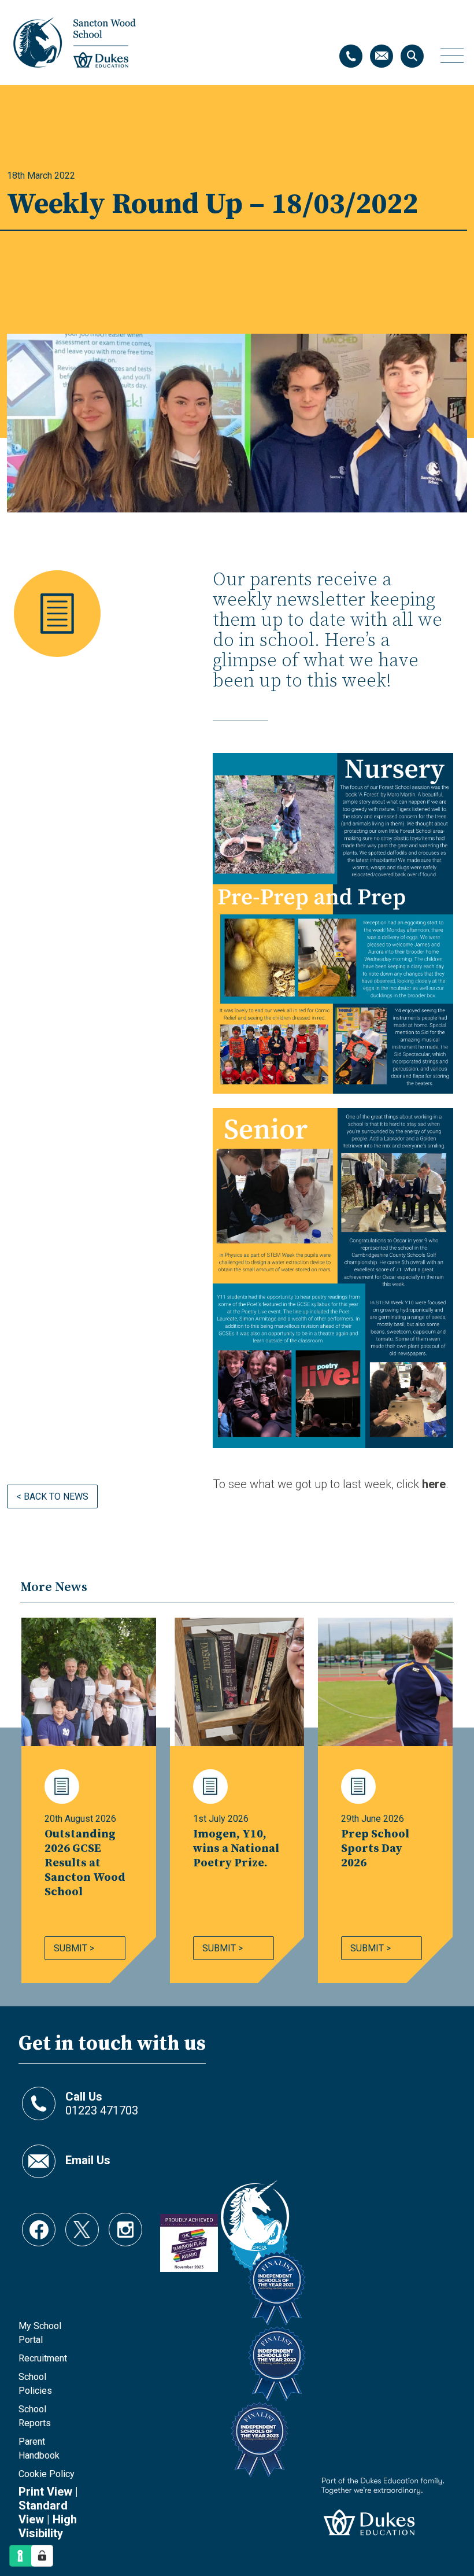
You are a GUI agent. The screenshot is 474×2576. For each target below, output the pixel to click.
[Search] (412, 56)
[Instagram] (125, 2224)
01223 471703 (102, 2103)
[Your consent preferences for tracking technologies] (42, 2556)
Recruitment (43, 2358)
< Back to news (52, 1496)
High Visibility (48, 2526)
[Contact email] (382, 56)
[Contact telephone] (351, 56)
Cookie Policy (47, 2474)
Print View (45, 2492)
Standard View (43, 2512)
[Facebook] (39, 2224)
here (434, 1484)
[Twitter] (82, 2224)
